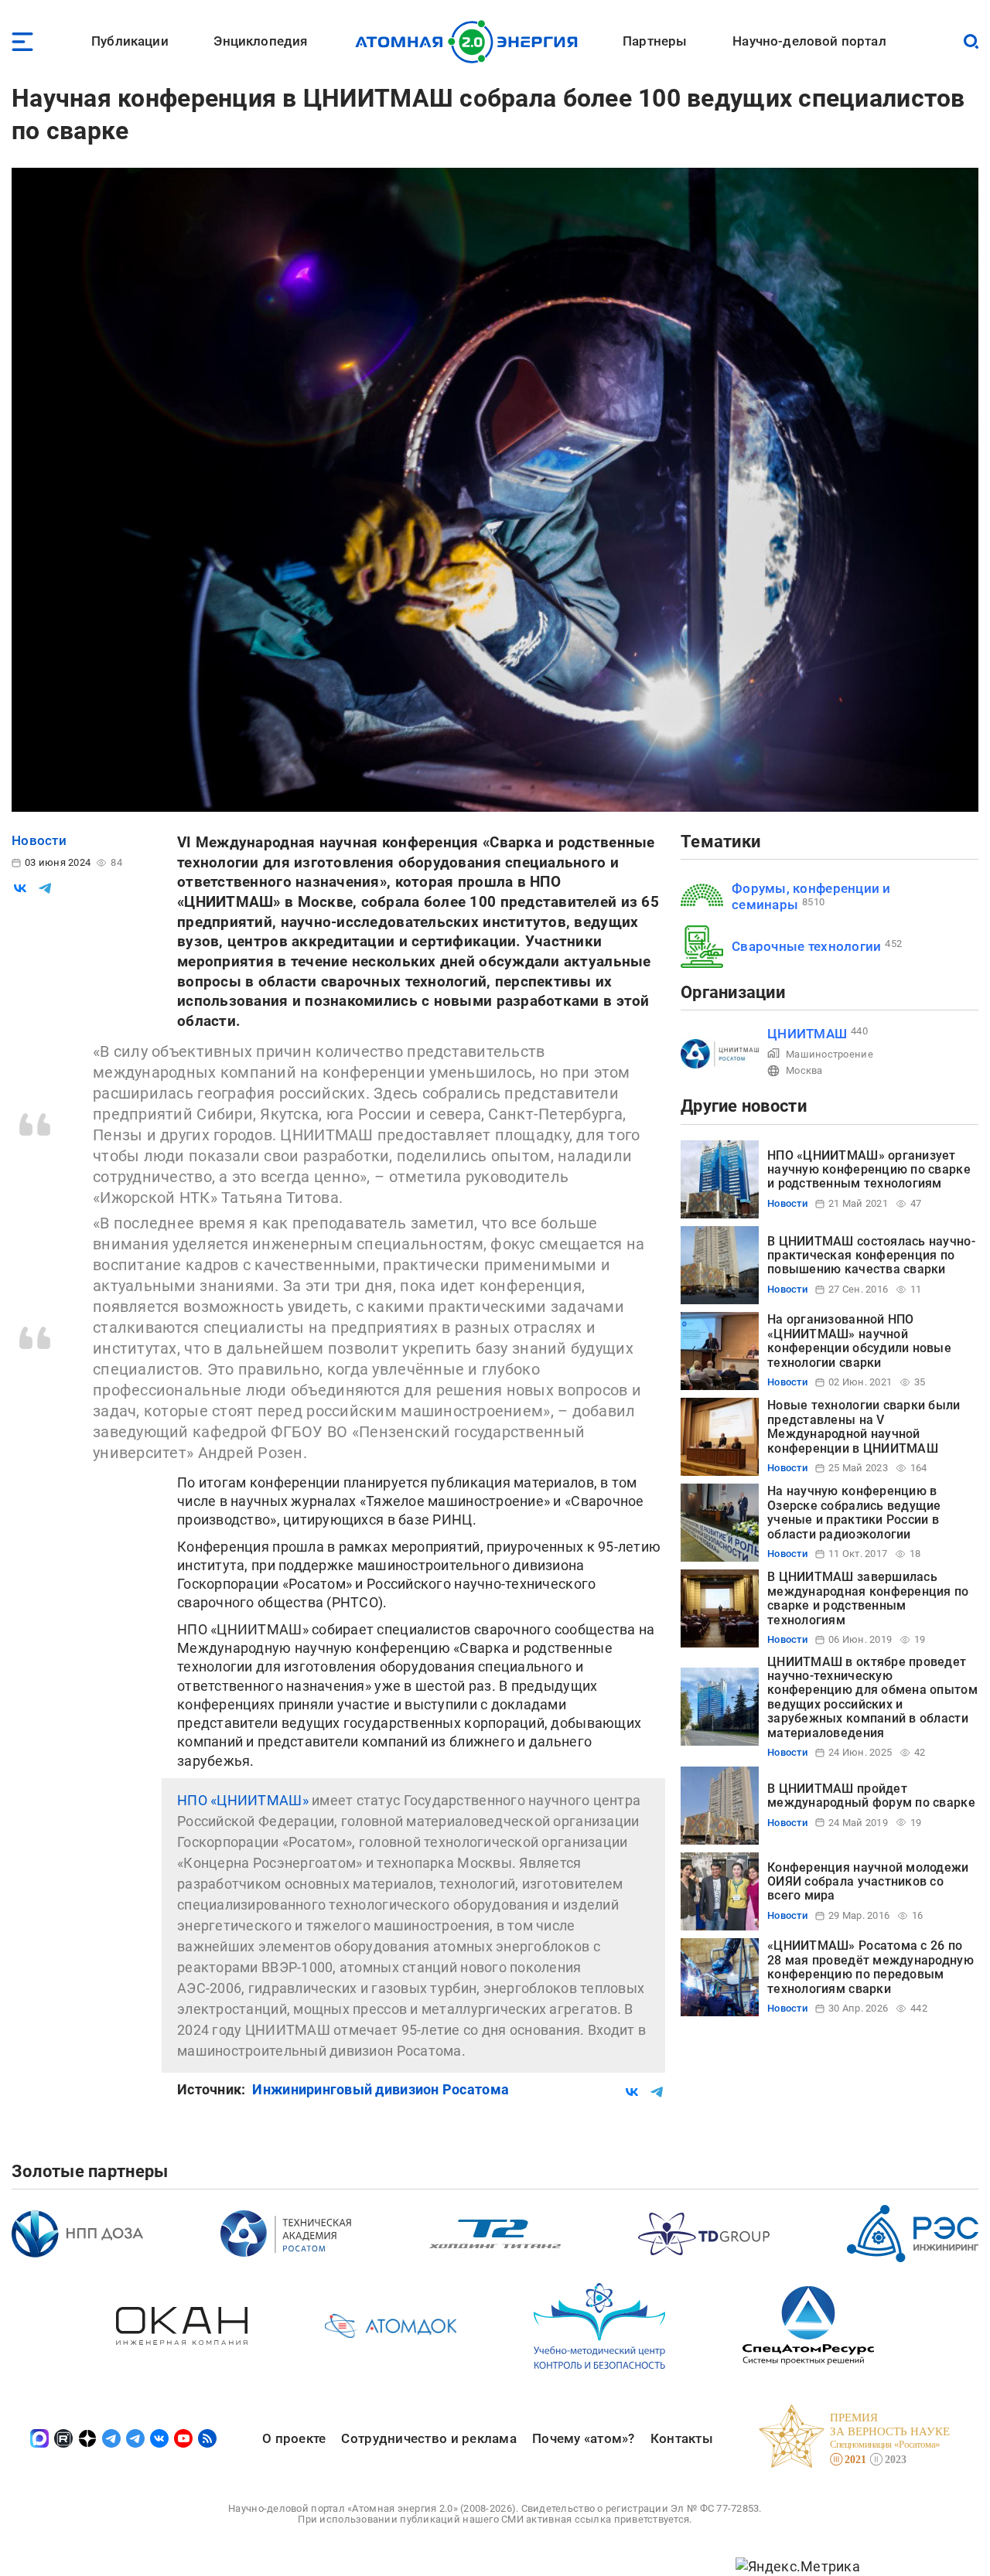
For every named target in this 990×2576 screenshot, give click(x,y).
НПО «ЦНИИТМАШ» (243, 1800)
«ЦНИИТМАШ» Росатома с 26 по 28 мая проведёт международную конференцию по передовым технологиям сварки (871, 1967)
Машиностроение (830, 1054)
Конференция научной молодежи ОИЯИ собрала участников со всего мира (868, 1882)
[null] (20, 888)
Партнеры (655, 41)
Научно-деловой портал (809, 41)
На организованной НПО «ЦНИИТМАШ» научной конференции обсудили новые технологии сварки (859, 1341)
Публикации (130, 41)
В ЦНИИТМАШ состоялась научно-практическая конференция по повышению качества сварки (871, 1256)
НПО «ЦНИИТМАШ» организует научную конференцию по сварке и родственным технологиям (869, 1170)
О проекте (294, 2438)
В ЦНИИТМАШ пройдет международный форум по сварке (871, 1796)
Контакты (682, 2438)
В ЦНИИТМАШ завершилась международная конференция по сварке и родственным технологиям (868, 1598)
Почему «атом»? (584, 2438)
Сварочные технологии (806, 946)
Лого (471, 42)
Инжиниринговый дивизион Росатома (381, 2089)
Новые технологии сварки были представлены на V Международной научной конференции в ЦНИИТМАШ (864, 1426)
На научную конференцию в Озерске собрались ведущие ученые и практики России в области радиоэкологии (854, 1512)
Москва (804, 1070)
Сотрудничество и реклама (428, 2438)
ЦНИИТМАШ (807, 1034)
